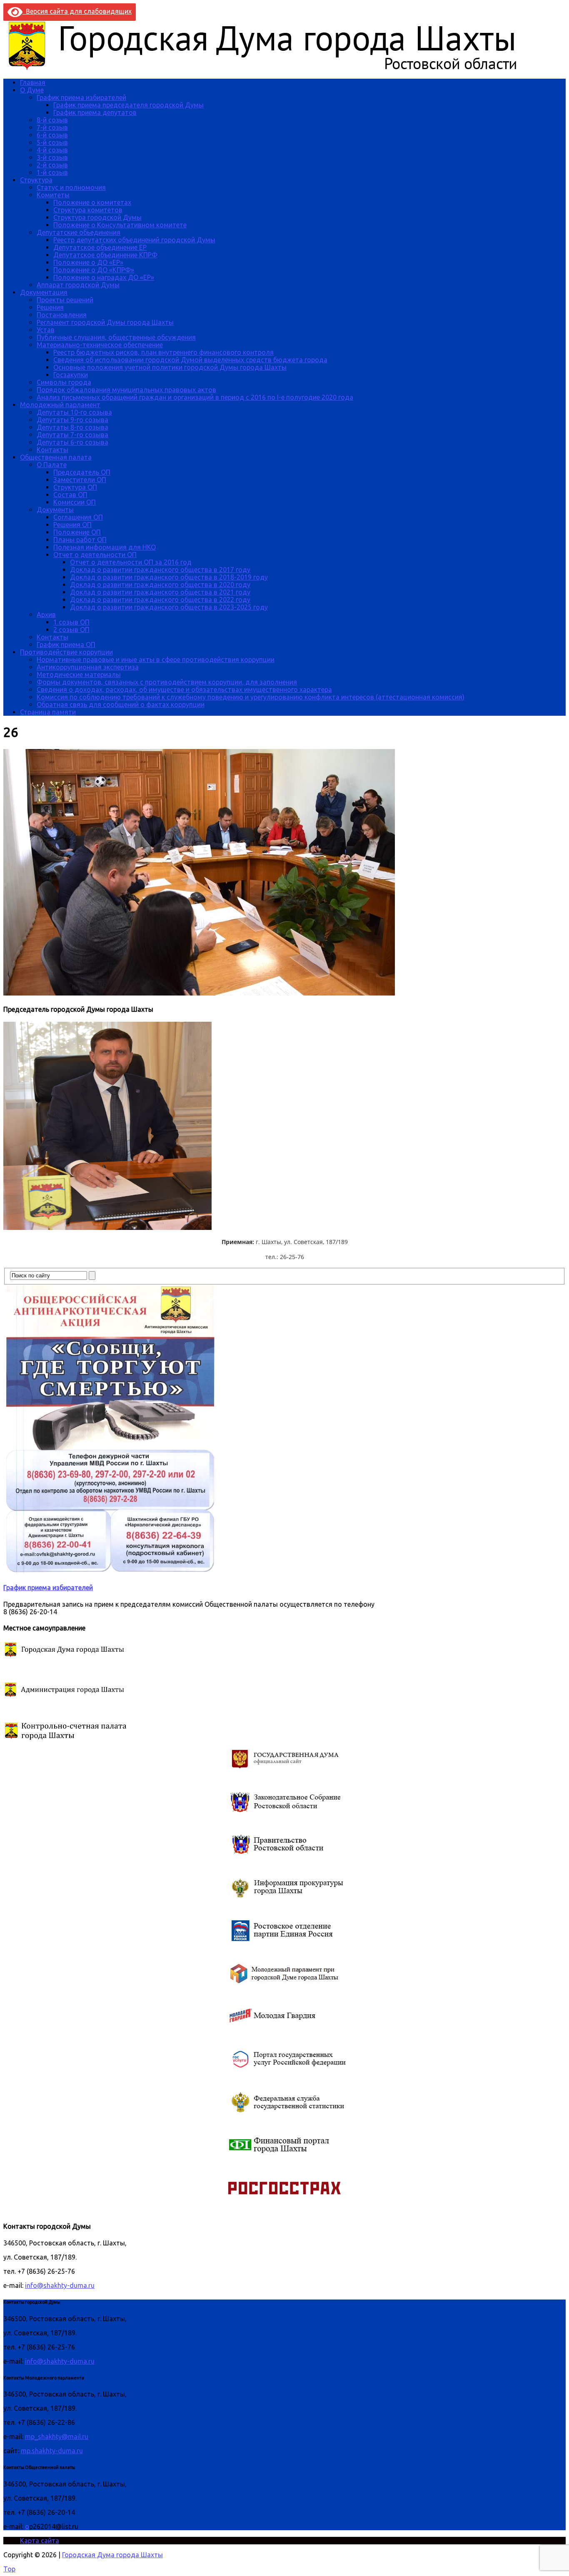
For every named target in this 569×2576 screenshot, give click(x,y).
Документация (44, 292)
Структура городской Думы (97, 217)
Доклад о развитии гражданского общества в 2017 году (160, 570)
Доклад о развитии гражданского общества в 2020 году (160, 585)
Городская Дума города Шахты (112, 2555)
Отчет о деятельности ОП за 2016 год (131, 562)
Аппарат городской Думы (78, 285)
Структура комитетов (88, 210)
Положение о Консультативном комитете (120, 225)
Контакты (52, 450)
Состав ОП (70, 495)
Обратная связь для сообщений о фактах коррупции (121, 704)
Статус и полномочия (71, 187)
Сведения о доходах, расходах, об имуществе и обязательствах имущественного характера (184, 689)
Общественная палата (56, 457)
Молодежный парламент (60, 405)
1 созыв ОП (71, 622)
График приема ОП (66, 645)
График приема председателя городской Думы (129, 105)
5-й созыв (52, 142)
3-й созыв (52, 157)
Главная (33, 82)
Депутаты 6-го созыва (72, 442)
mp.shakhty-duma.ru (52, 2451)
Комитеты (53, 195)
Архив (46, 615)
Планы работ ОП (80, 540)
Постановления (62, 315)
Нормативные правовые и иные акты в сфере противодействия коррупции (156, 660)
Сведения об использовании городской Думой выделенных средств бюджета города (190, 360)
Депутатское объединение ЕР (100, 247)
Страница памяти (48, 712)
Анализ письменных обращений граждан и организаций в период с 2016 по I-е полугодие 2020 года (195, 397)
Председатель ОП (82, 472)
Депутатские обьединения (79, 232)
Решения (50, 307)
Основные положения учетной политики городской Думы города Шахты (170, 367)
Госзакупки (71, 375)
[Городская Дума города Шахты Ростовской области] (270, 68)
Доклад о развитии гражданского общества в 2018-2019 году (169, 577)
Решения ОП (72, 525)
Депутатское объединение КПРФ (105, 255)
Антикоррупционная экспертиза (88, 667)
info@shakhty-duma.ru (60, 2285)
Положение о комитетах (92, 202)
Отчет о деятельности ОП (95, 555)
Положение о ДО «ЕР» (88, 262)
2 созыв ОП (71, 630)
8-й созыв (52, 120)
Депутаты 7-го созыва (72, 435)
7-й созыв (52, 127)
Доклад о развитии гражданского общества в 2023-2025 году (169, 607)
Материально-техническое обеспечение (100, 345)
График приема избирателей (81, 97)
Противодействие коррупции (66, 652)
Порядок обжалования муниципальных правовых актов (126, 390)
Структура (36, 180)
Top (9, 2569)
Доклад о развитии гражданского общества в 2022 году (160, 600)
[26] (199, 993)
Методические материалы (79, 674)
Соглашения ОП (78, 517)
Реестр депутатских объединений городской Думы (134, 240)
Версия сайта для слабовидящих (77, 11)
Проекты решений (65, 300)
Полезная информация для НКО (105, 547)
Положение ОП (77, 532)
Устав (46, 330)
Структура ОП (75, 487)
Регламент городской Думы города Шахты (105, 322)
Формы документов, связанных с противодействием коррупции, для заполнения (167, 682)
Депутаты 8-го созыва (72, 427)
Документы (55, 510)
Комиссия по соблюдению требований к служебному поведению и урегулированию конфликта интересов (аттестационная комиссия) (251, 697)
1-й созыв (52, 172)
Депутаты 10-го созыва (74, 412)
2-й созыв (52, 165)
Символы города (64, 382)
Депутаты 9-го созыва (72, 420)
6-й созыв (52, 135)
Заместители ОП (80, 480)
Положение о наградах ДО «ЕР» (104, 277)
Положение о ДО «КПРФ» (94, 270)
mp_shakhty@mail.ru (57, 2437)
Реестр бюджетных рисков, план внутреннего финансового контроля (163, 352)
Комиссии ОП (75, 502)
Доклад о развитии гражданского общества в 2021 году (160, 592)
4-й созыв (52, 150)
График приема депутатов (95, 112)
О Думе (32, 90)
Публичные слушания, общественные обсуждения (116, 337)
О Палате (52, 465)
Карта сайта (40, 2541)
